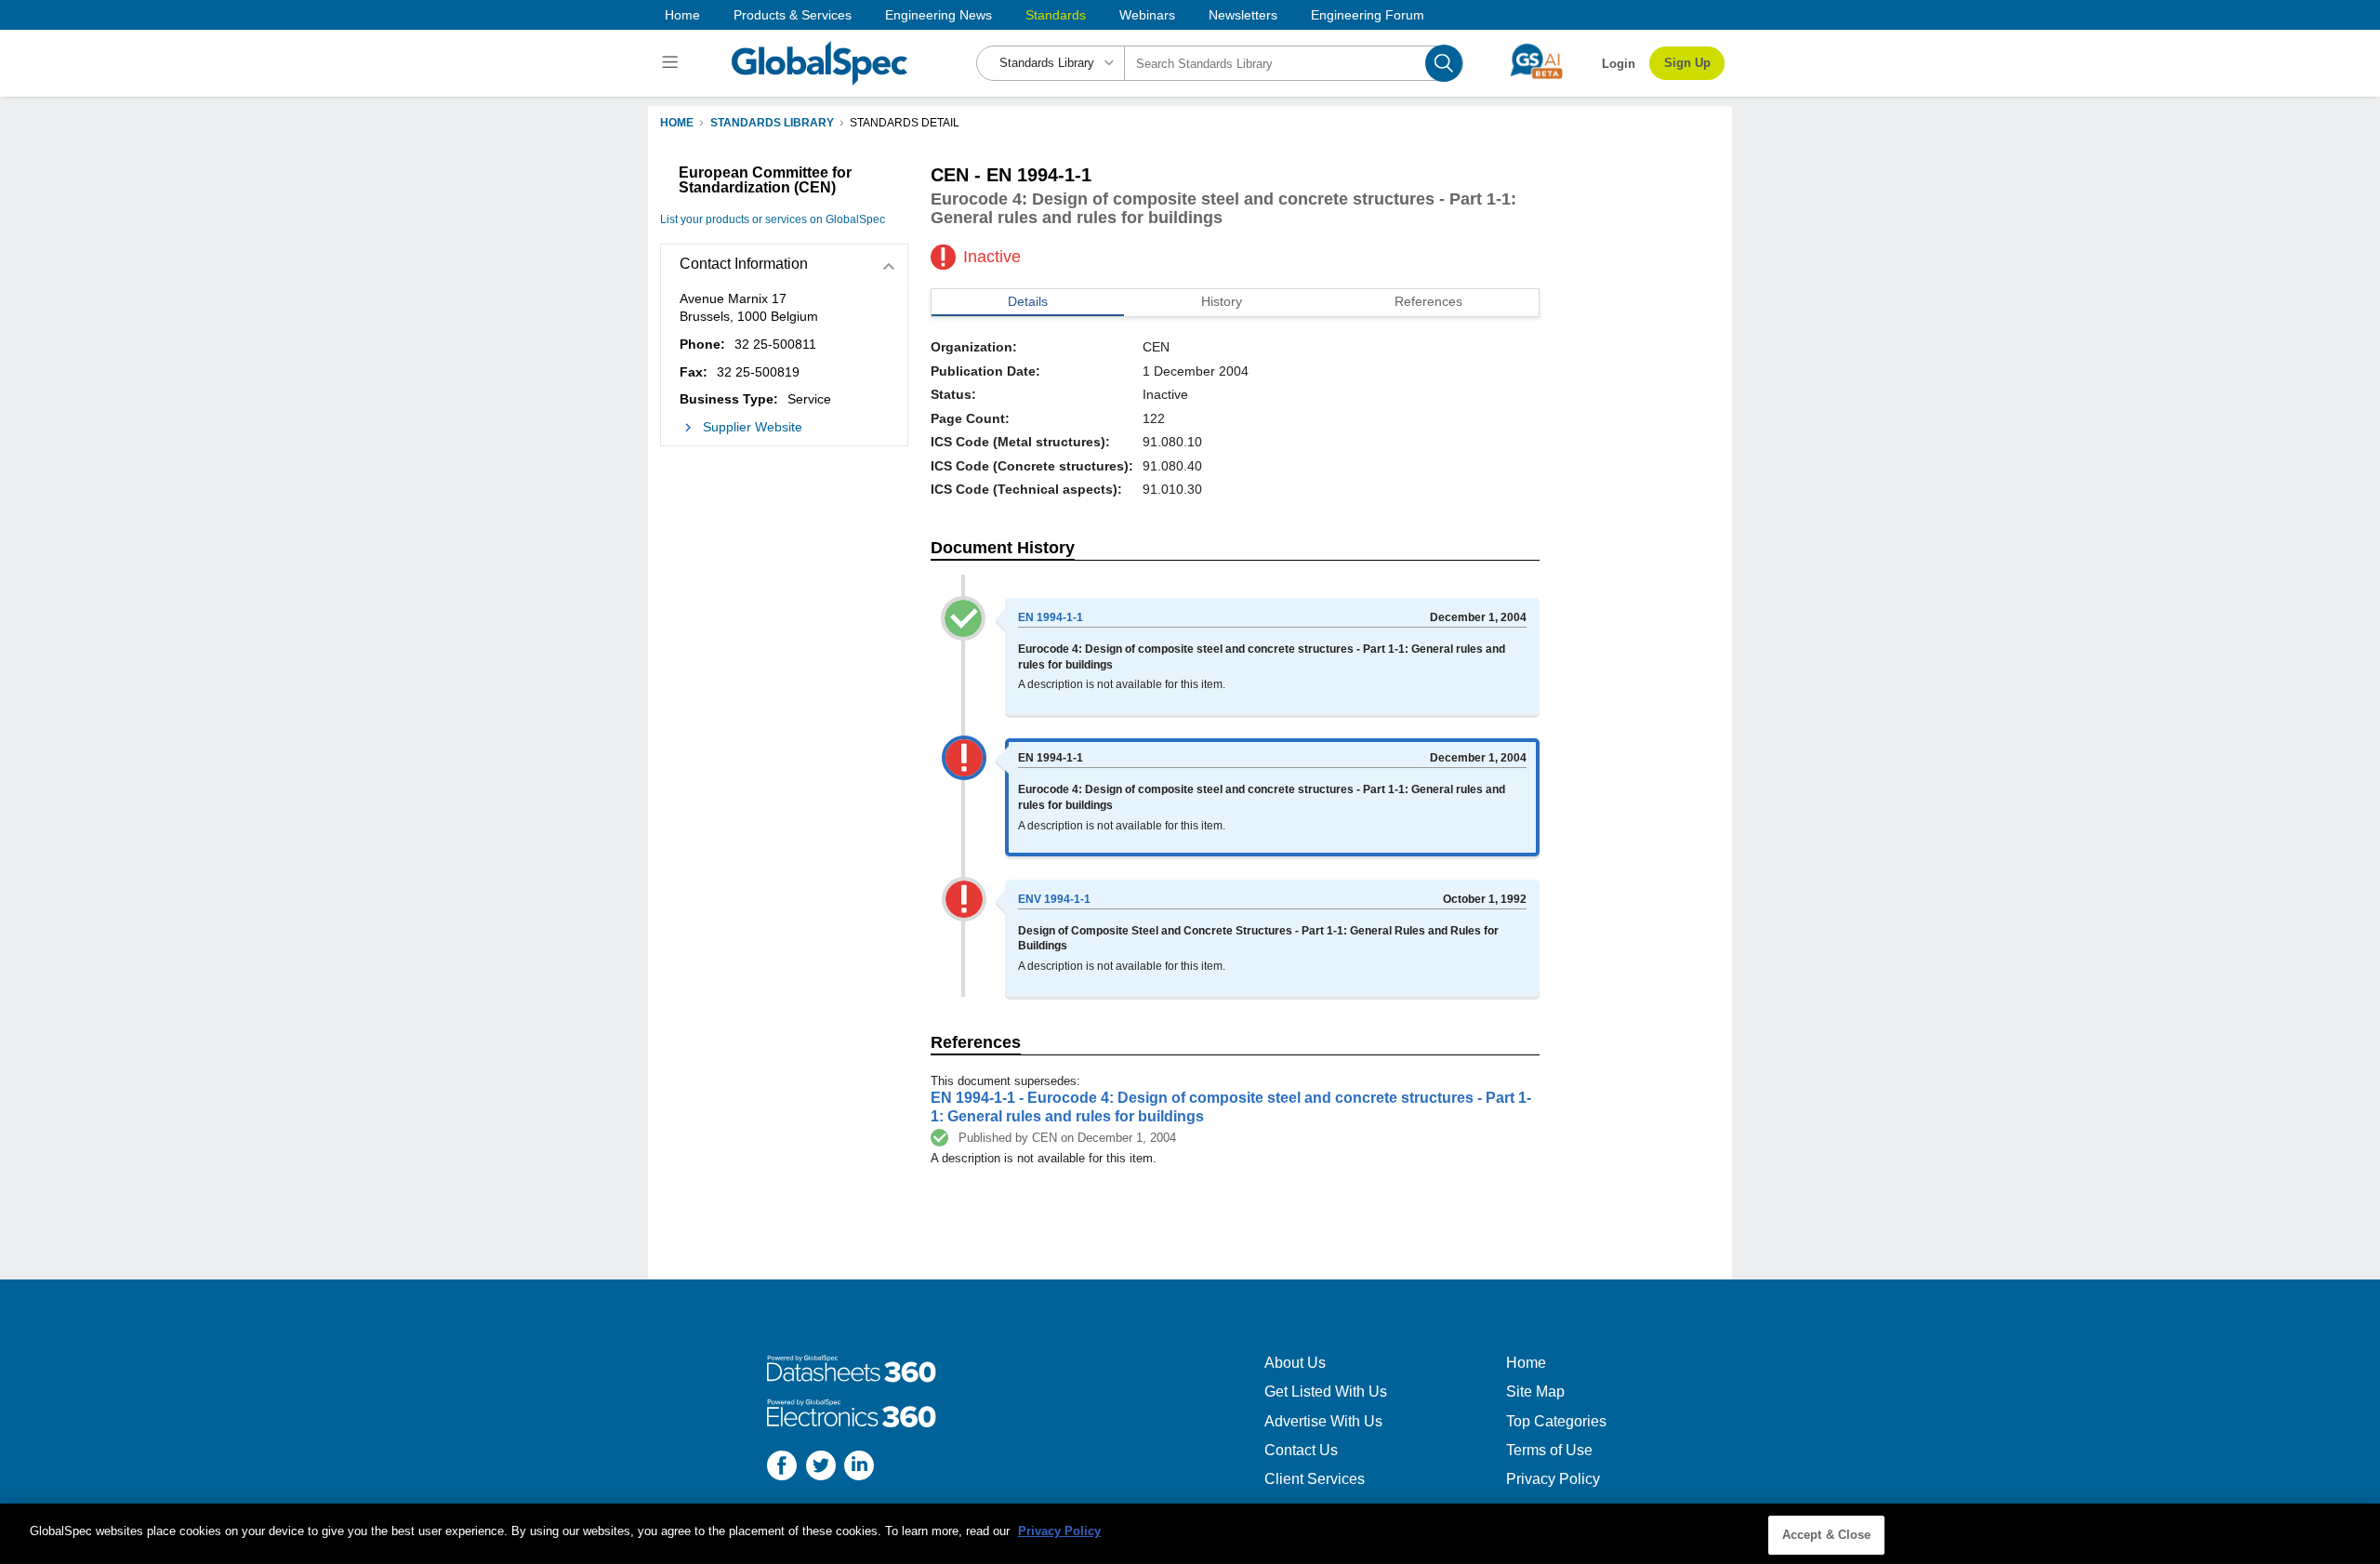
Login (1619, 64)
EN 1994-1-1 (1051, 617)
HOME (677, 123)
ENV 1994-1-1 (1054, 899)
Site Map (1535, 1392)
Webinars (1147, 15)
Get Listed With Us (1326, 1392)
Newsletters (1243, 15)
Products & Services (793, 15)
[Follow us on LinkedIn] (859, 1468)
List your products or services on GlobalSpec (773, 219)
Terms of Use (1549, 1450)
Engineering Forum (1368, 15)
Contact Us (1301, 1450)
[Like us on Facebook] (782, 1468)
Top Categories (1556, 1421)
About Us (1295, 1363)
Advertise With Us (1323, 1421)
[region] (1190, 1534)
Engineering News (939, 15)
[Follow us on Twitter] (821, 1468)
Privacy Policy (1553, 1479)
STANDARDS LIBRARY (772, 123)
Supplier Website (753, 427)
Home (682, 15)
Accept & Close (1827, 1535)
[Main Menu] (673, 63)
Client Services (1315, 1479)
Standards (1056, 15)
